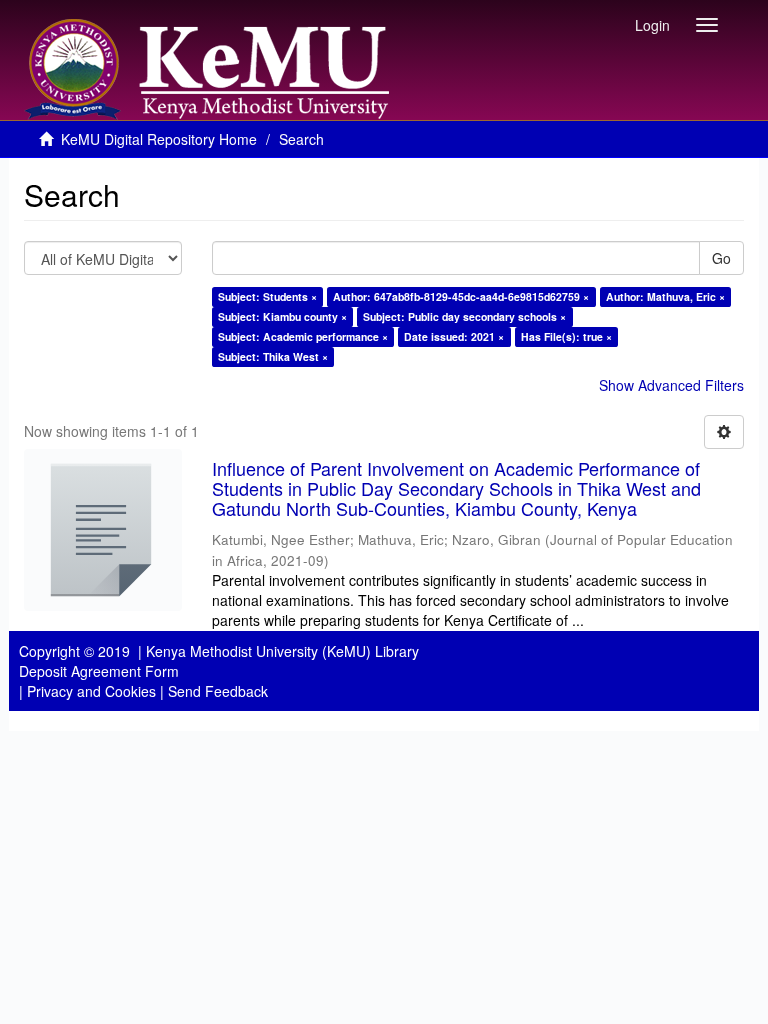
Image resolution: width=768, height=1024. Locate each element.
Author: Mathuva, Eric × (665, 296)
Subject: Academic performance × (303, 336)
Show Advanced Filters (671, 385)
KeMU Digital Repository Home (159, 139)
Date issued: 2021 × (454, 336)
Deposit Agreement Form (99, 671)
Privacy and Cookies (91, 691)
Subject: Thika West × (273, 356)
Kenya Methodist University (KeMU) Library (282, 651)
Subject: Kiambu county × (282, 316)
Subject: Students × (267, 296)
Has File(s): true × (566, 336)
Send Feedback (218, 691)
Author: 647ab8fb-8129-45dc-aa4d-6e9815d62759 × (461, 296)
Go (721, 258)
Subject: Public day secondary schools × (464, 316)
